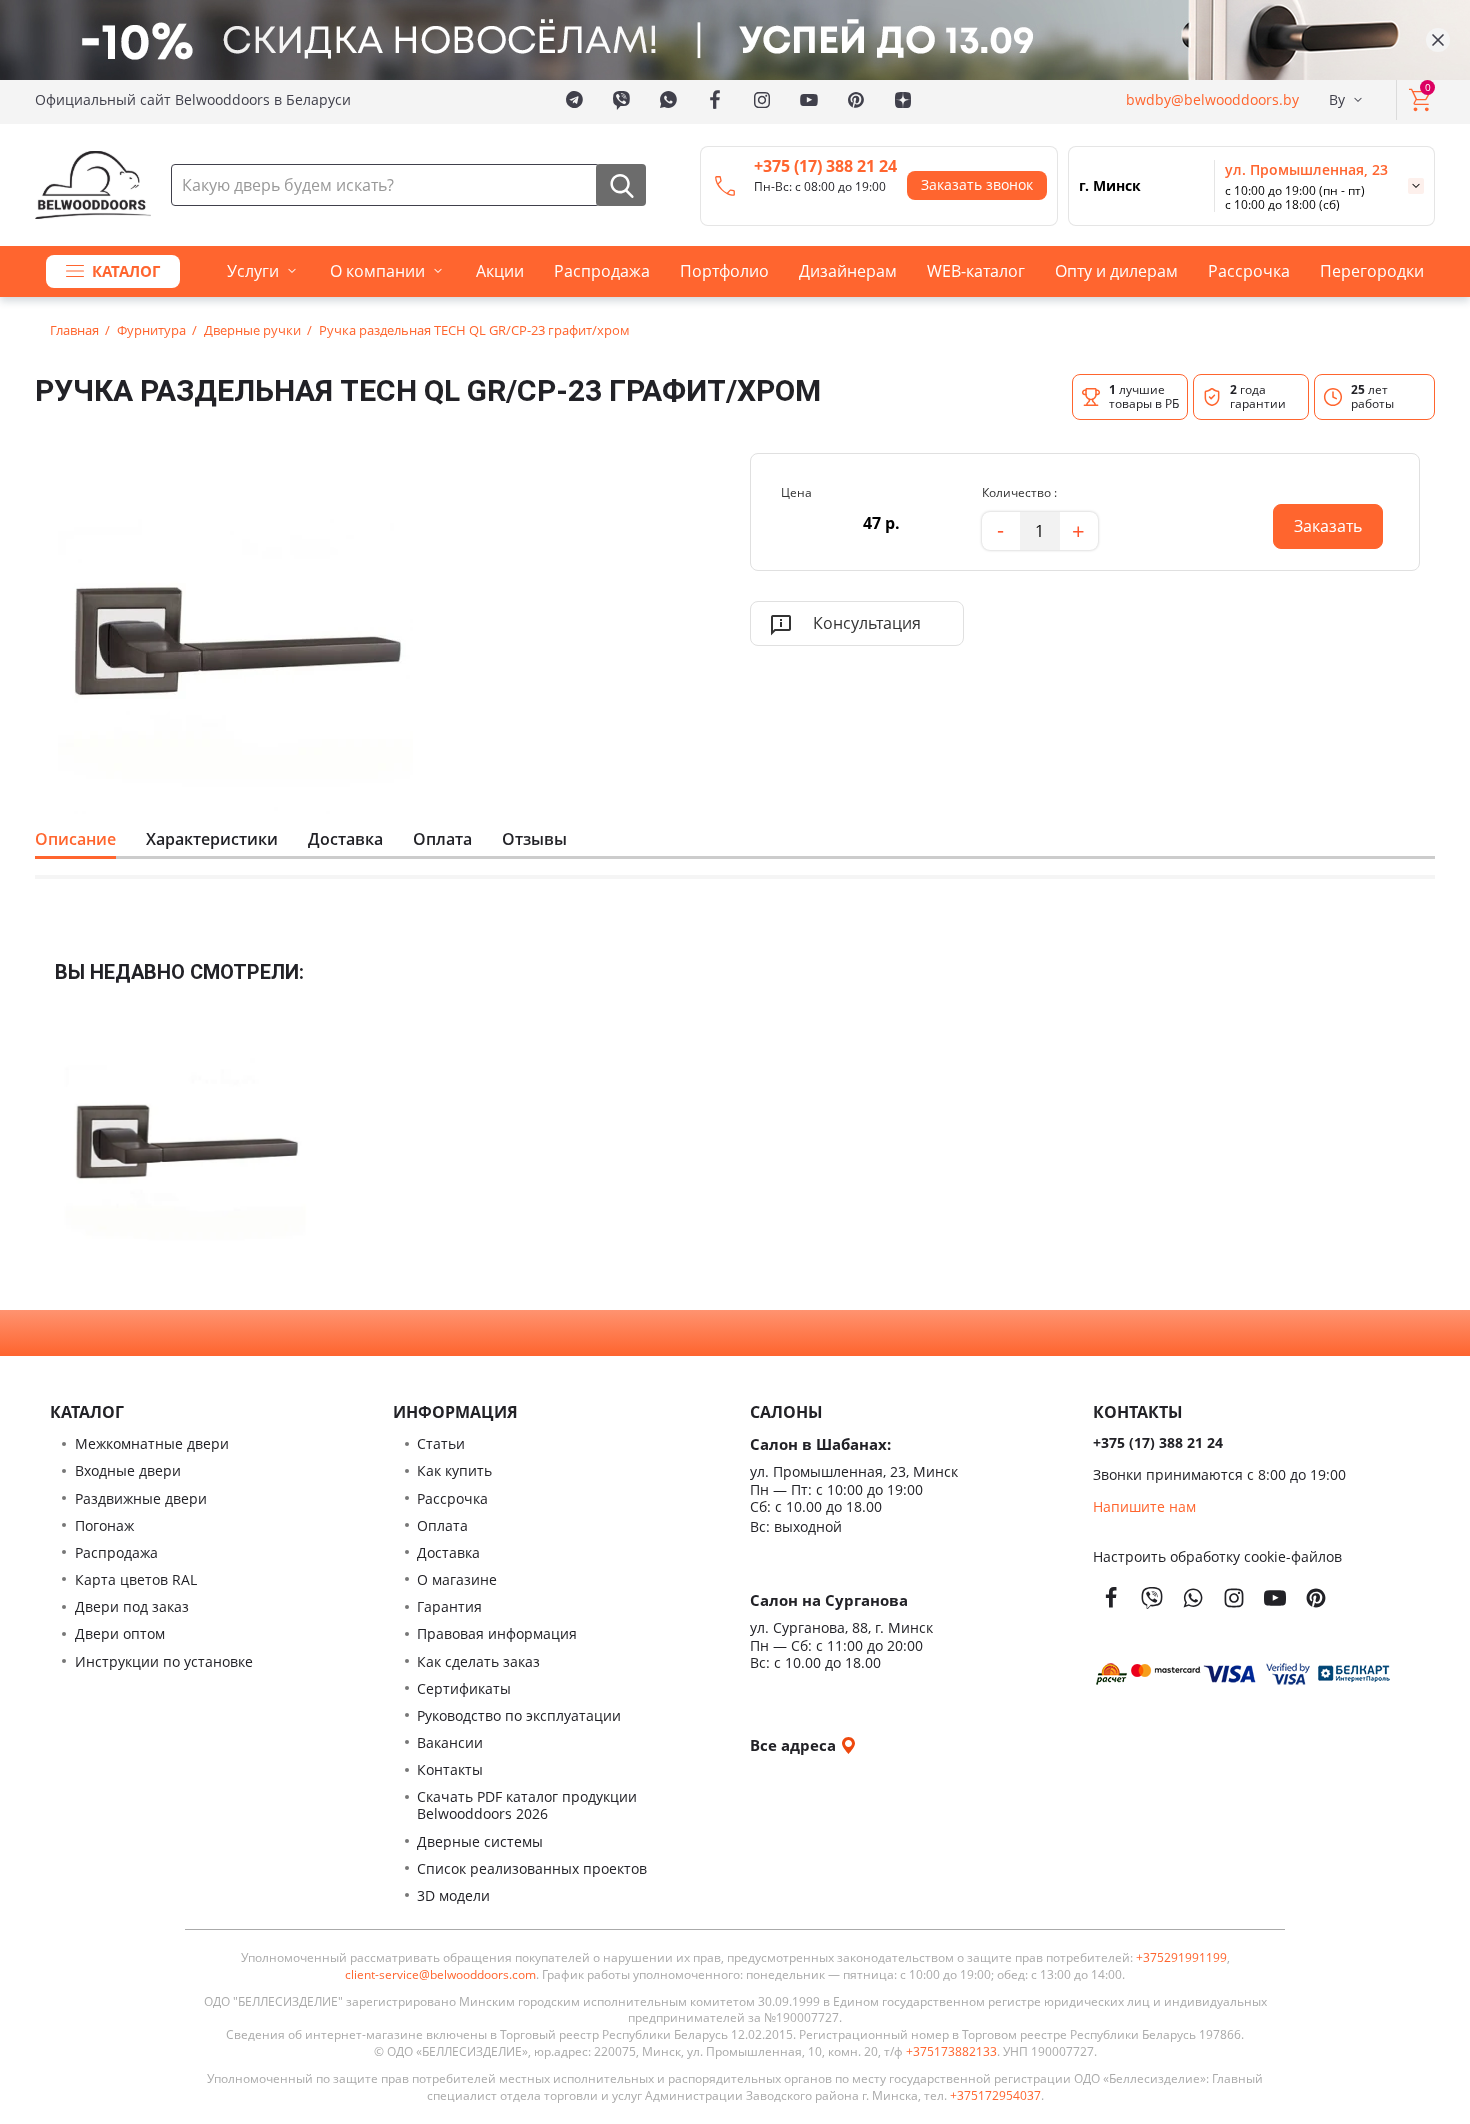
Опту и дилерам (1116, 271)
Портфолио (724, 271)
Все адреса (795, 1744)
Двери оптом (120, 1633)
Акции (500, 271)
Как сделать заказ (478, 1661)
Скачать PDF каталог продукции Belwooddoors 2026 (527, 1805)
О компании (377, 271)
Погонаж (104, 1525)
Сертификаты (464, 1688)
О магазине (457, 1579)
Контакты (450, 1769)
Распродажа (602, 271)
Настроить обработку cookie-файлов (1217, 1556)
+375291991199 (1181, 1958)
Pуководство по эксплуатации (519, 1715)
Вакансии (450, 1742)
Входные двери (128, 1470)
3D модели (453, 1895)
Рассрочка (1249, 271)
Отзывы (534, 839)
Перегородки (1372, 271)
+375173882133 (951, 2052)
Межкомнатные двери (152, 1443)
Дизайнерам (848, 271)
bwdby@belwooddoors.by (1212, 99)
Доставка (345, 839)
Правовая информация (497, 1633)
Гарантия (449, 1606)
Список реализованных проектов (532, 1868)
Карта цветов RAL (136, 1579)
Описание (75, 839)
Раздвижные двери (141, 1498)
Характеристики (212, 839)
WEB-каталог (976, 271)
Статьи (441, 1443)
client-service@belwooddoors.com (440, 1975)
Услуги (253, 271)
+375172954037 (995, 2096)
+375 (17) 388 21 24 (825, 166)
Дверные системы (480, 1841)
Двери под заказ (132, 1606)
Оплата (442, 839)
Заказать (1317, 520)
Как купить (454, 1470)
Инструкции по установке (164, 1661)
